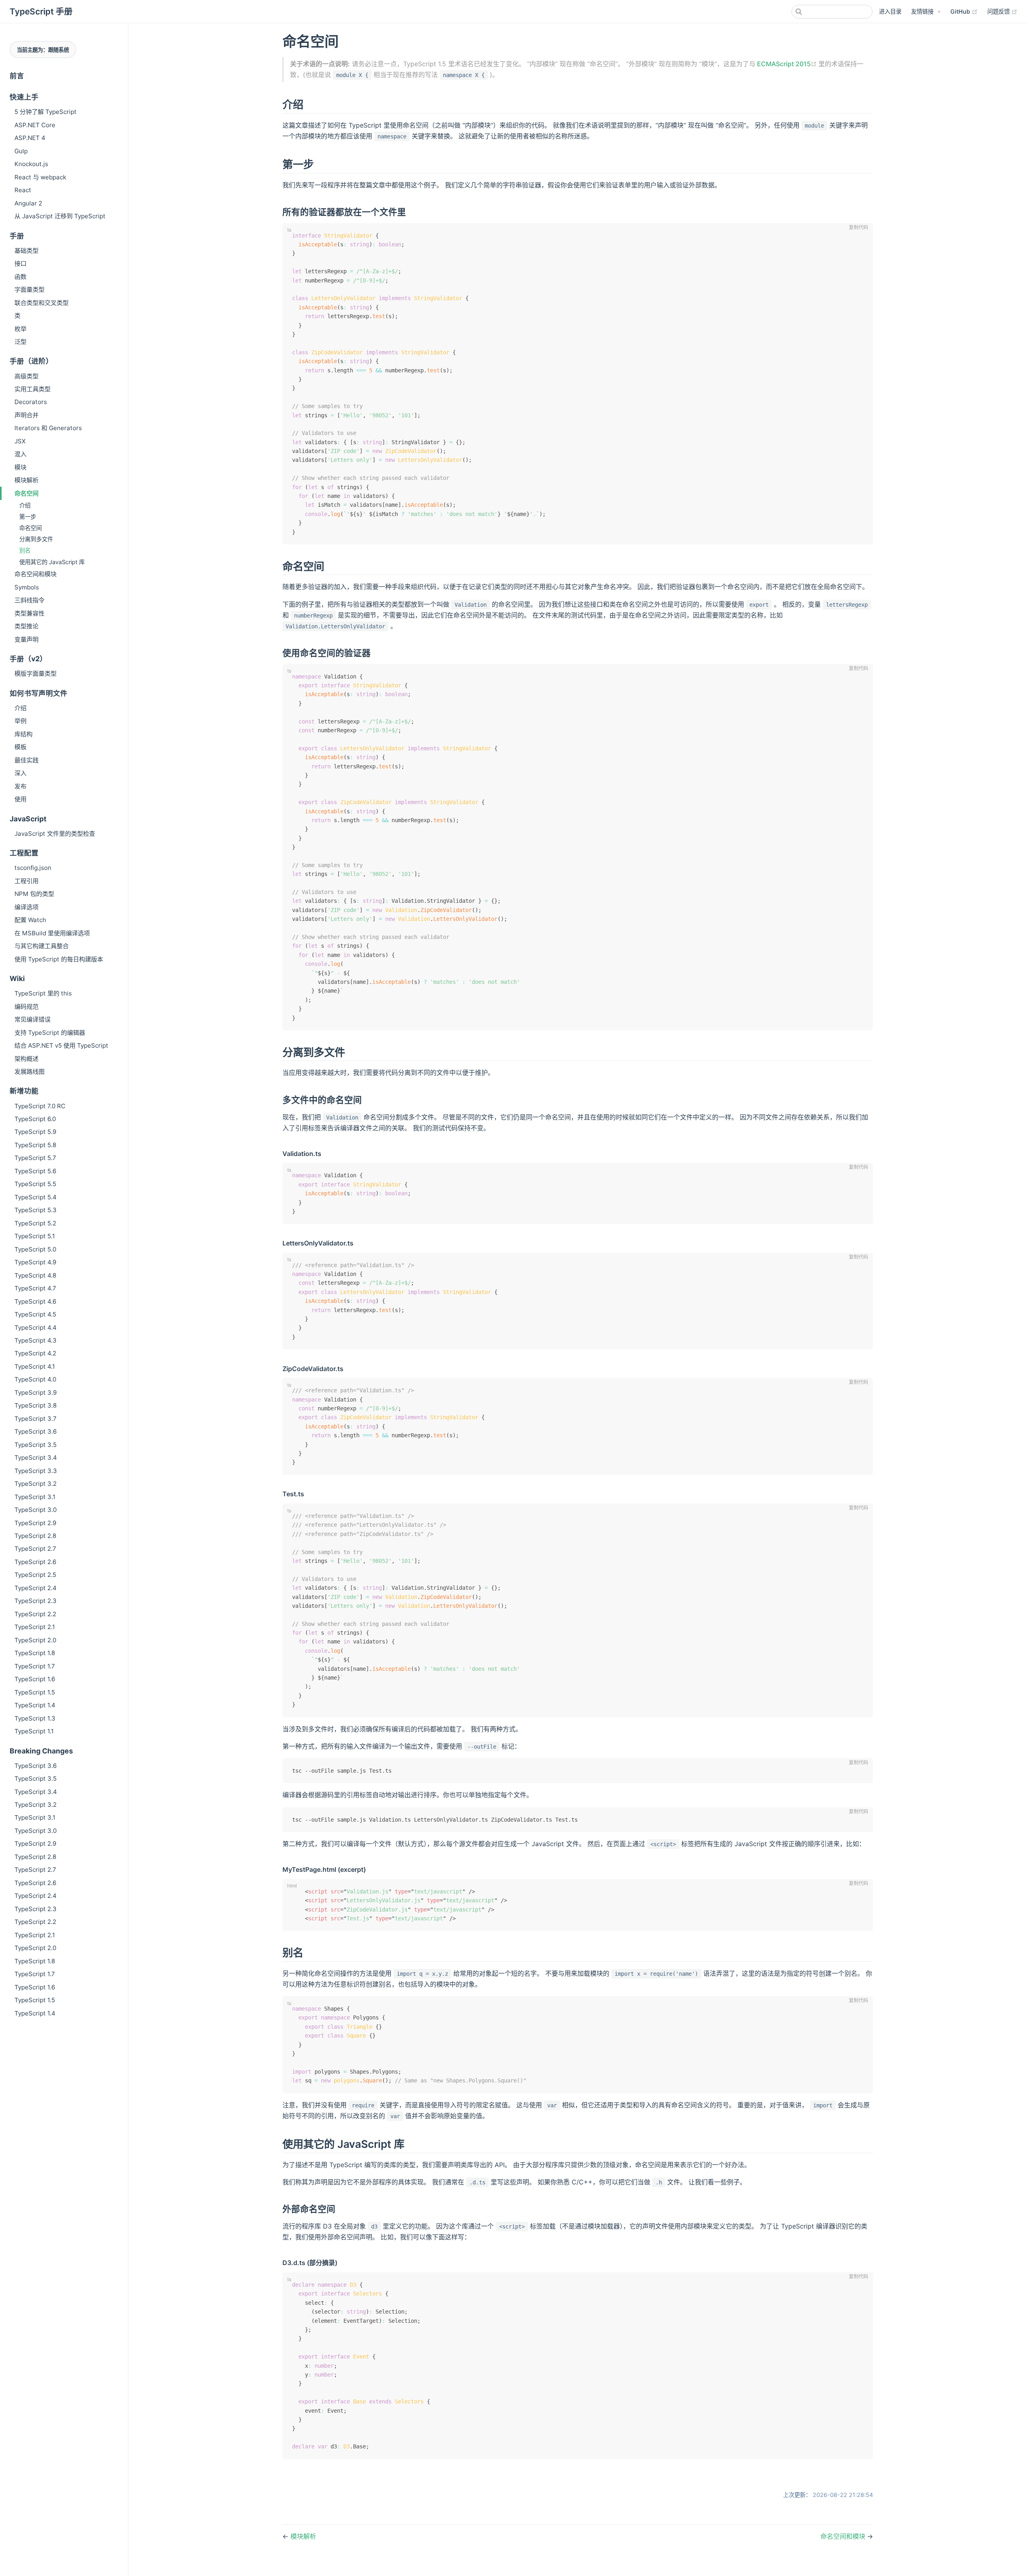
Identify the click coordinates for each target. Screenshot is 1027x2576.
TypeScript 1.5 (35, 1692)
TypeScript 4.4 (36, 1328)
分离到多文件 (36, 539)
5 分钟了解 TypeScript (46, 112)
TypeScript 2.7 (35, 1549)
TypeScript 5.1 (35, 1236)
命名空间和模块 (36, 574)
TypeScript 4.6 (35, 1301)
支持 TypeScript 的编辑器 (50, 1033)
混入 (20, 454)
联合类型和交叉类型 (42, 303)
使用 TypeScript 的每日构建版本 (59, 959)
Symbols (27, 587)
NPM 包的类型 (34, 894)
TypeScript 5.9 (35, 1132)
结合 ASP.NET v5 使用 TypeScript (61, 1045)
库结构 (23, 734)
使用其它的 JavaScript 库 (52, 562)
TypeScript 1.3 (35, 1718)
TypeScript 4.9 (35, 1262)
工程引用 (26, 881)
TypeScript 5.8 (35, 1145)
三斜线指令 (29, 600)
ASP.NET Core (35, 125)
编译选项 (26, 907)
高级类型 (26, 376)
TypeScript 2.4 (36, 1588)
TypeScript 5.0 (35, 1249)
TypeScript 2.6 (35, 1562)
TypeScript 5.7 (35, 1158)
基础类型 (26, 251)
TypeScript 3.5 (36, 1445)
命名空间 (26, 493)
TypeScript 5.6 (35, 1171)
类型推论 (26, 626)
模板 (20, 747)
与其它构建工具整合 (42, 946)
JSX (20, 441)
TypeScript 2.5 (35, 1575)
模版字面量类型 (36, 673)
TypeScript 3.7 (36, 1419)
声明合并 (26, 415)
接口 (20, 263)
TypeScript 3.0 (36, 1510)
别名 (25, 550)
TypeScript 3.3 (36, 1471)
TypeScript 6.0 (35, 1119)
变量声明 (26, 639)
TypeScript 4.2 (35, 1353)
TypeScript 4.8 (35, 1275)
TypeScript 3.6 (36, 1431)
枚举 (20, 329)
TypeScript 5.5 (35, 1184)
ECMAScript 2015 (787, 64)
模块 (20, 467)
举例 (20, 721)
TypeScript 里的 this (43, 993)
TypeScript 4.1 (35, 1366)
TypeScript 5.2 (35, 1223)
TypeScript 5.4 (36, 1197)
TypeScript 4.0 (35, 1379)
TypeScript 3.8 (36, 1405)
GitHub (964, 11)
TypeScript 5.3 (36, 1210)
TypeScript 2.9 (35, 1523)
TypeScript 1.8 (35, 1653)
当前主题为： (43, 50)
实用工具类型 (32, 389)
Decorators (31, 402)
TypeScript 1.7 (35, 1666)
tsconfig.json (33, 868)
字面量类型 (29, 289)
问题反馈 (1002, 11)
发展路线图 (29, 1072)
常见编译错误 (32, 1019)
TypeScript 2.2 (35, 1614)
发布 (20, 786)
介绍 (25, 505)
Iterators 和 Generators (48, 428)
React (23, 190)
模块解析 (26, 480)
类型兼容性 (29, 613)
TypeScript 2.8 (35, 1536)
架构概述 (26, 1059)
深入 (20, 773)
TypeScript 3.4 (36, 1458)
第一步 (28, 517)
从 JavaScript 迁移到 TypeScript (60, 216)
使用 (20, 799)
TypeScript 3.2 (36, 1484)
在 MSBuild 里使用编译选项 (52, 933)
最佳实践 (26, 760)
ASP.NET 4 (30, 138)
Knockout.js (31, 164)
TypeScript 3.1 (35, 1497)
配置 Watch (30, 920)
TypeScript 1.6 (35, 1679)
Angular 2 (28, 203)
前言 (17, 76)
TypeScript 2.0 (35, 1640)
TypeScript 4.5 (35, 1314)
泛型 (20, 342)
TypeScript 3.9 (36, 1393)
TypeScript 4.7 (35, 1288)
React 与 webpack (40, 177)
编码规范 (26, 1007)
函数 (20, 277)
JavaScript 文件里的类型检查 (55, 834)
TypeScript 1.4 (35, 1705)
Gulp (21, 151)
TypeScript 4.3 (36, 1340)
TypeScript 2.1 (35, 1627)
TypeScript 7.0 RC (40, 1106)
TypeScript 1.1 (34, 1731)
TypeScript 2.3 (36, 1601)
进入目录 (890, 11)
